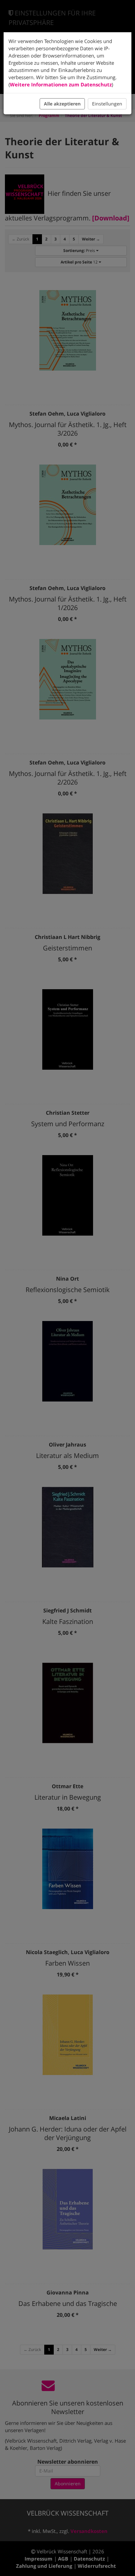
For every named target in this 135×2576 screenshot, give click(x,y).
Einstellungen (107, 104)
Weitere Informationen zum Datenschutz (61, 84)
